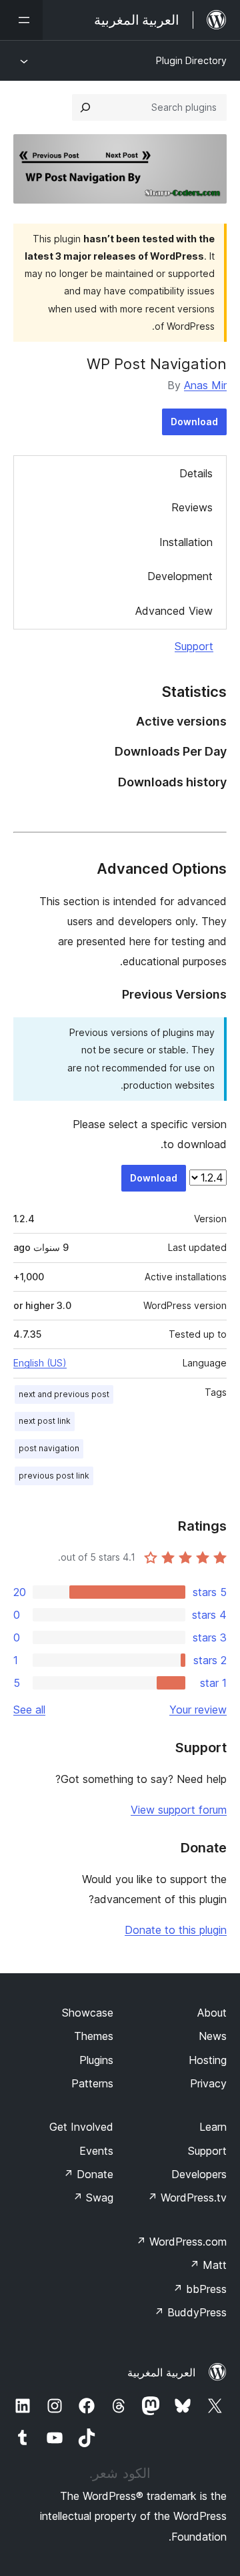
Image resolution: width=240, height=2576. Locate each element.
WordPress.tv (187, 2198)
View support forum (179, 1810)
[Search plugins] (85, 107)
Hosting (208, 2060)
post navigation (49, 1448)
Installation (186, 542)
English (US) (40, 1363)
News (213, 2036)
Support (194, 646)
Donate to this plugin (176, 1930)
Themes (94, 2036)
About (212, 2013)
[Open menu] (21, 20)
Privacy (208, 2083)
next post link (45, 1421)
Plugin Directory (191, 60)
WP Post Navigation (157, 364)
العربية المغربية (161, 2372)
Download (194, 422)
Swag (93, 2198)
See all (29, 1710)
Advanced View (174, 611)
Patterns (92, 2083)
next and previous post (64, 1394)
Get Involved (81, 2127)
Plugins (96, 2060)
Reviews (192, 507)
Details (196, 473)
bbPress (200, 2289)
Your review (198, 1710)
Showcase (88, 2013)
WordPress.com (181, 2242)
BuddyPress (190, 2312)
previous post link (54, 1476)
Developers (199, 2174)
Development (180, 576)
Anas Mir (205, 385)
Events (96, 2151)
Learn (213, 2127)
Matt (208, 2265)
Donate (88, 2174)
